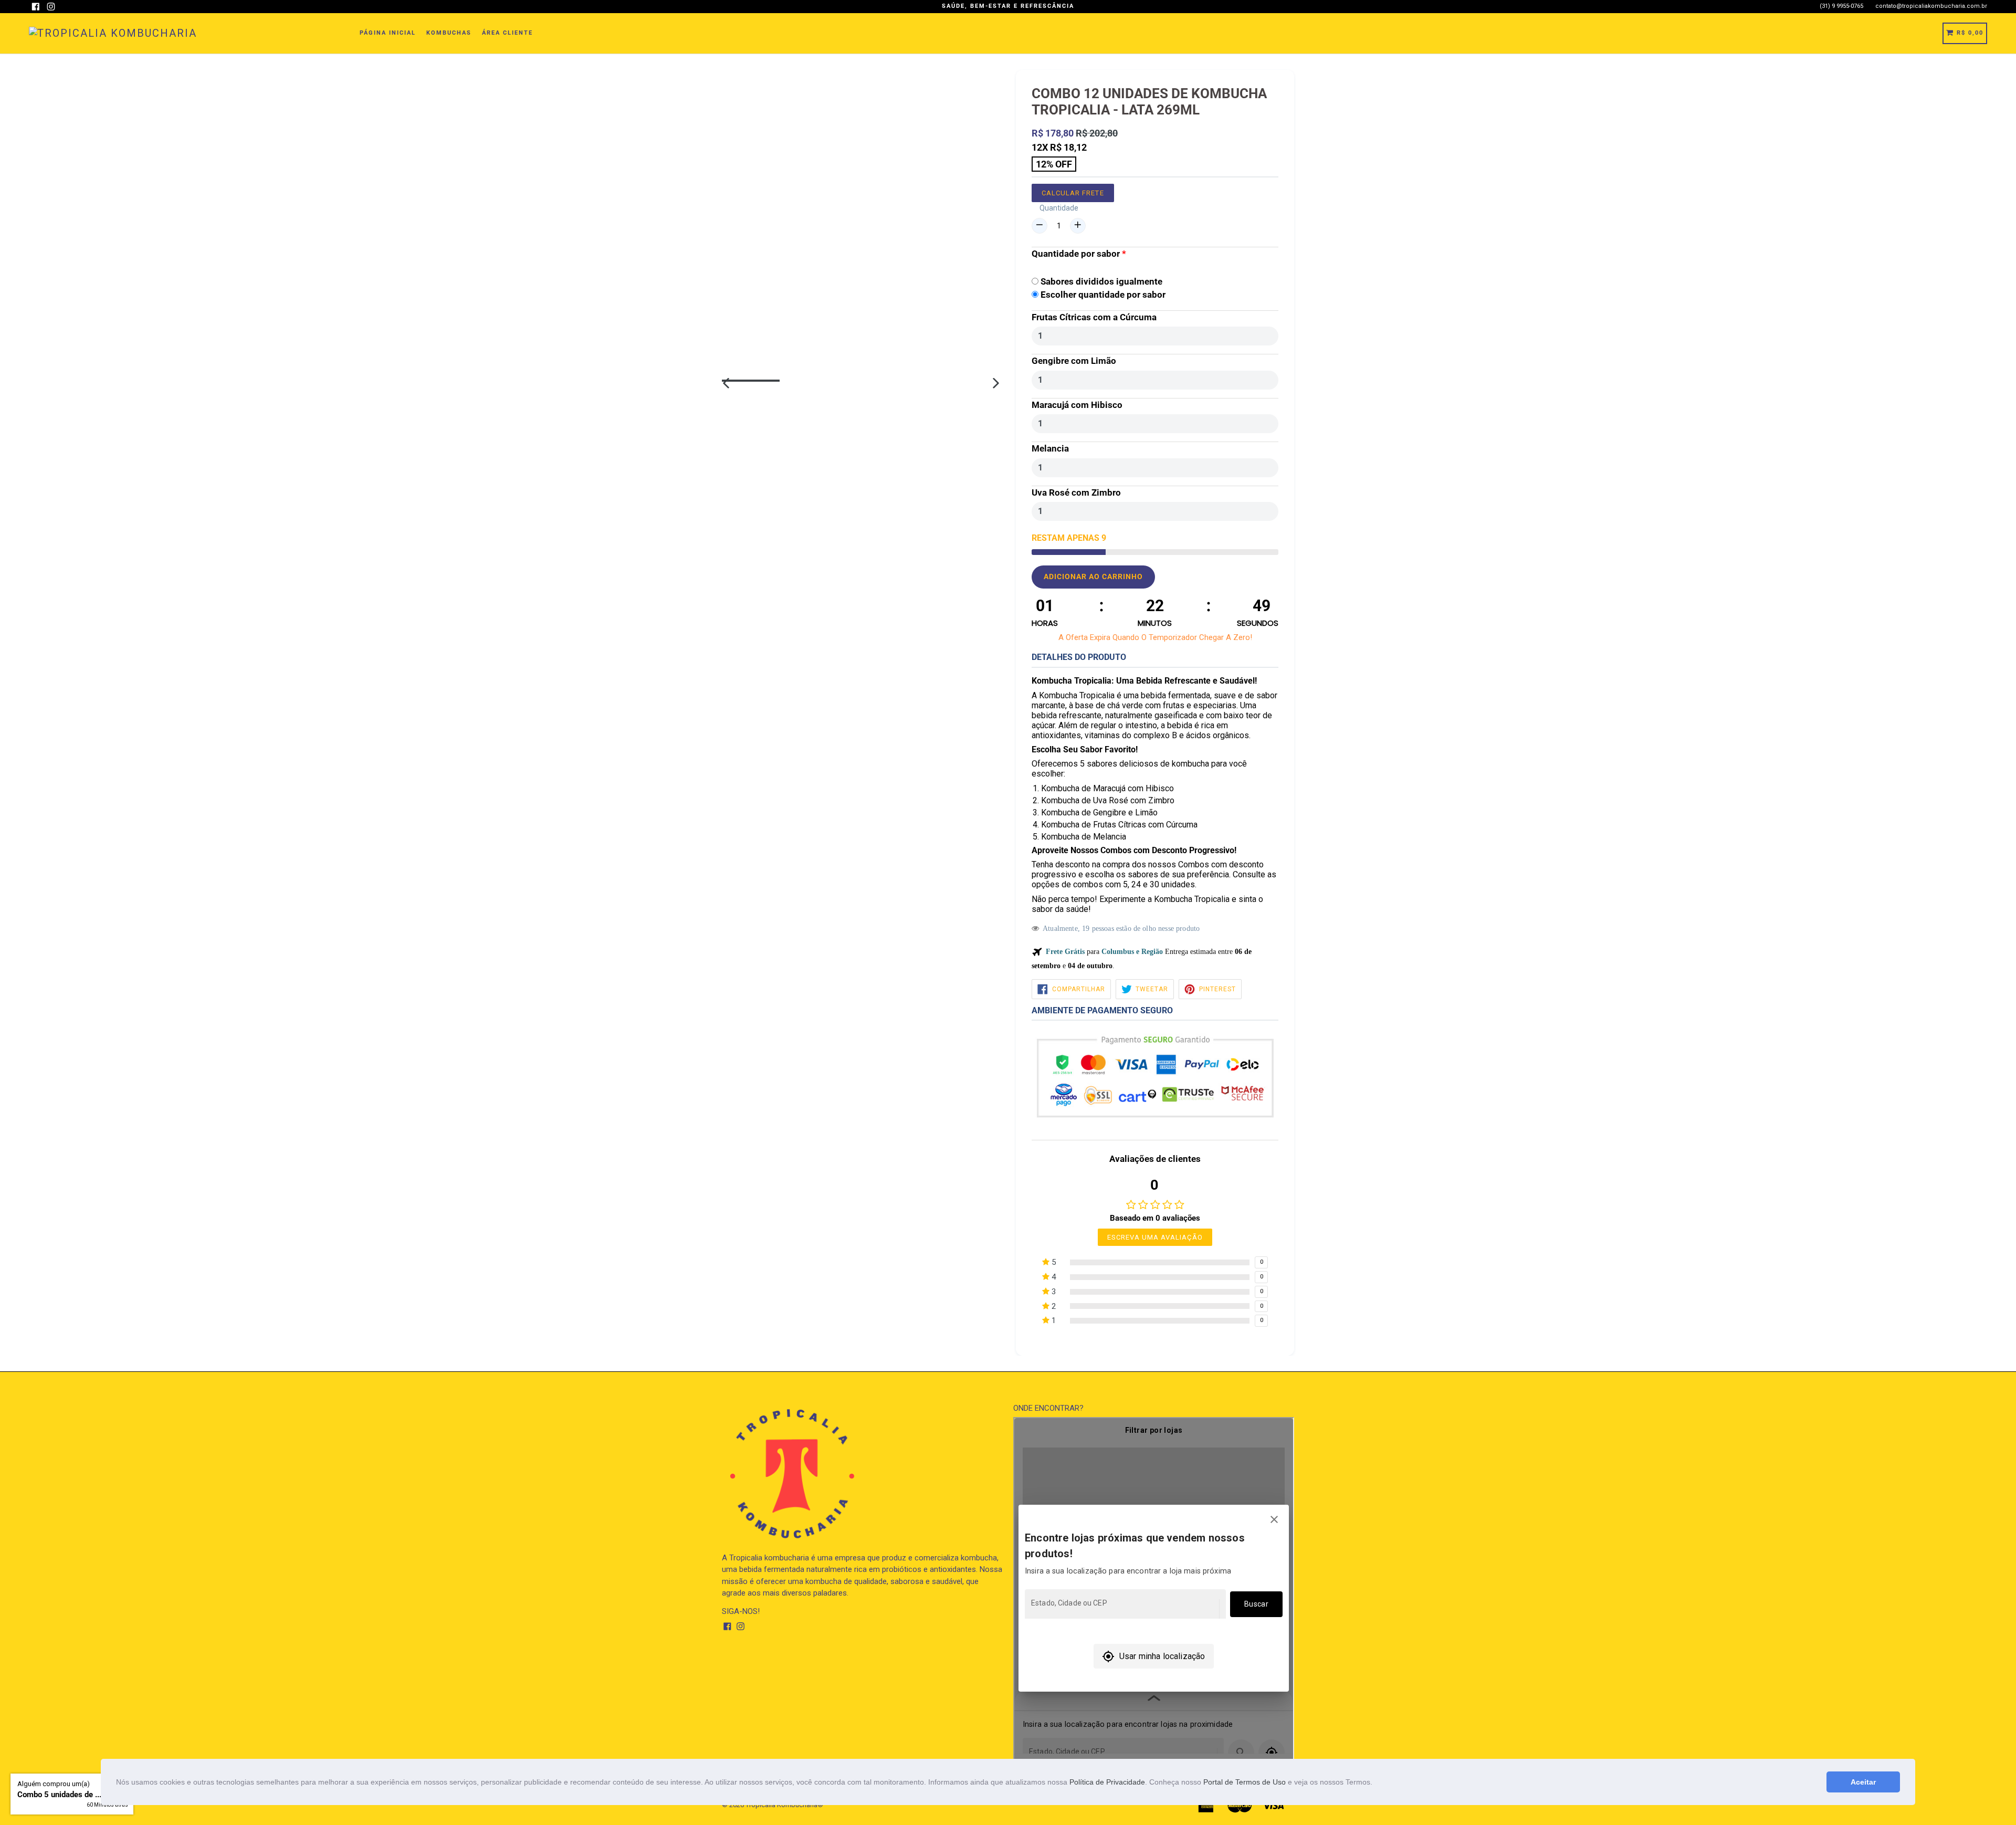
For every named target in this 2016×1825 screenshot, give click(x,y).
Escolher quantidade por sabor (1103, 295)
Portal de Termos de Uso (1245, 1782)
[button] (1376, 1783)
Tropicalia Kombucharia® (784, 1805)
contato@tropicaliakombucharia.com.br (1931, 6)
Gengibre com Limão (1074, 361)
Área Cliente (507, 33)
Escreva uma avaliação (1155, 1237)
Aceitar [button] (1863, 1782)
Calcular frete (1073, 193)
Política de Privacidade (1107, 1782)
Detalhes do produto (1079, 657)
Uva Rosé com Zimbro (1076, 492)
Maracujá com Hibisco (1077, 405)
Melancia (1050, 448)
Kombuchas (449, 33)
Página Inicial (388, 33)
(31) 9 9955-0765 (1841, 6)
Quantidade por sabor (1076, 254)
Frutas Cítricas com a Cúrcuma (1094, 317)
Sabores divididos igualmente (1101, 281)
